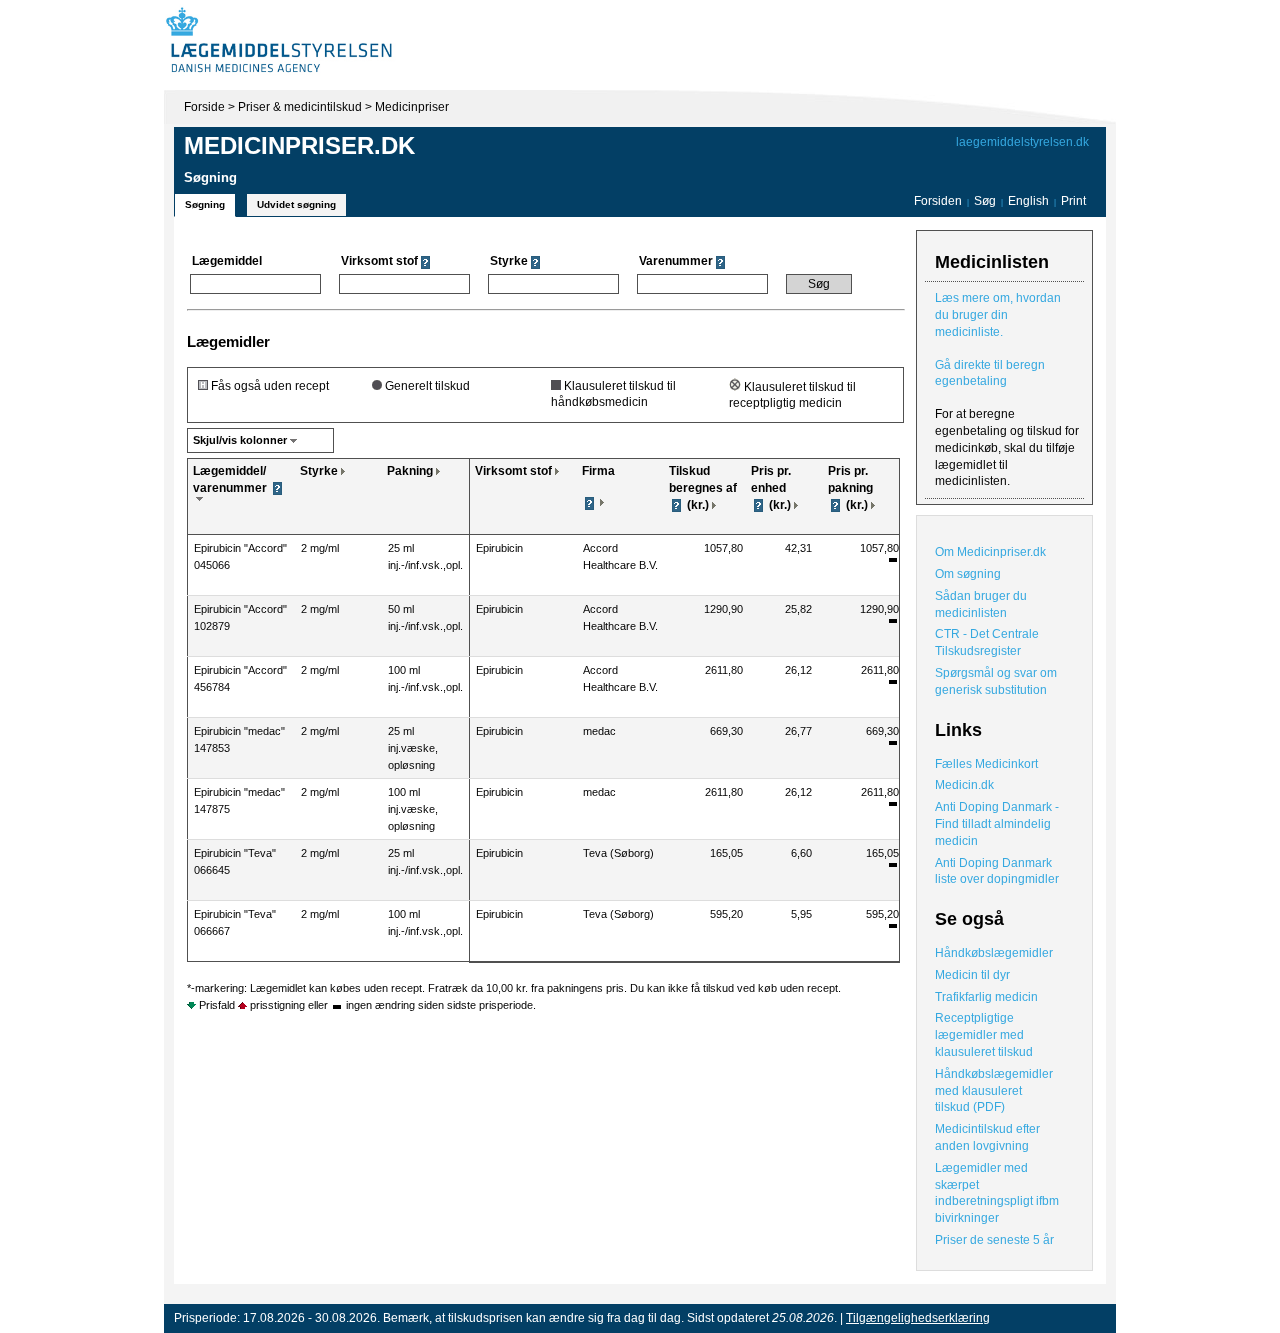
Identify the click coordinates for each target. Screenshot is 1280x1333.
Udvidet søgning (296, 204)
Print (1073, 201)
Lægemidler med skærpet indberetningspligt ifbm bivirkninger (997, 1193)
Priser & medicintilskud (300, 107)
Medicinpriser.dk (299, 145)
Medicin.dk (964, 785)
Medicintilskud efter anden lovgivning (987, 1137)
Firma (598, 471)
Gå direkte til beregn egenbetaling (990, 373)
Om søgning (968, 574)
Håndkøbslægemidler (994, 953)
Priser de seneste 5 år (994, 1240)
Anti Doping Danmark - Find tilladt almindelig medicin (997, 824)
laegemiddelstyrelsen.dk (1022, 142)
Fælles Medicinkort (986, 764)
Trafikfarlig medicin (986, 997)
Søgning (205, 204)
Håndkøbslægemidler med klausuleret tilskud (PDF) (994, 1091)
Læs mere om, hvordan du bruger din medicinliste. (998, 315)
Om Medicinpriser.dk (990, 552)
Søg (985, 201)
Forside (204, 107)
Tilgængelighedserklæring (918, 1318)
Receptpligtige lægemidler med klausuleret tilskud (984, 1035)
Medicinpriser (412, 107)
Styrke (319, 471)
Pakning (410, 471)
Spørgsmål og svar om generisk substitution (996, 681)
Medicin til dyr (972, 975)
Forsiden (938, 201)
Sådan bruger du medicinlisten (981, 604)
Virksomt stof (513, 471)
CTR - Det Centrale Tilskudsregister (987, 642)
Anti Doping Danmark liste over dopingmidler (997, 871)
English (1030, 201)
